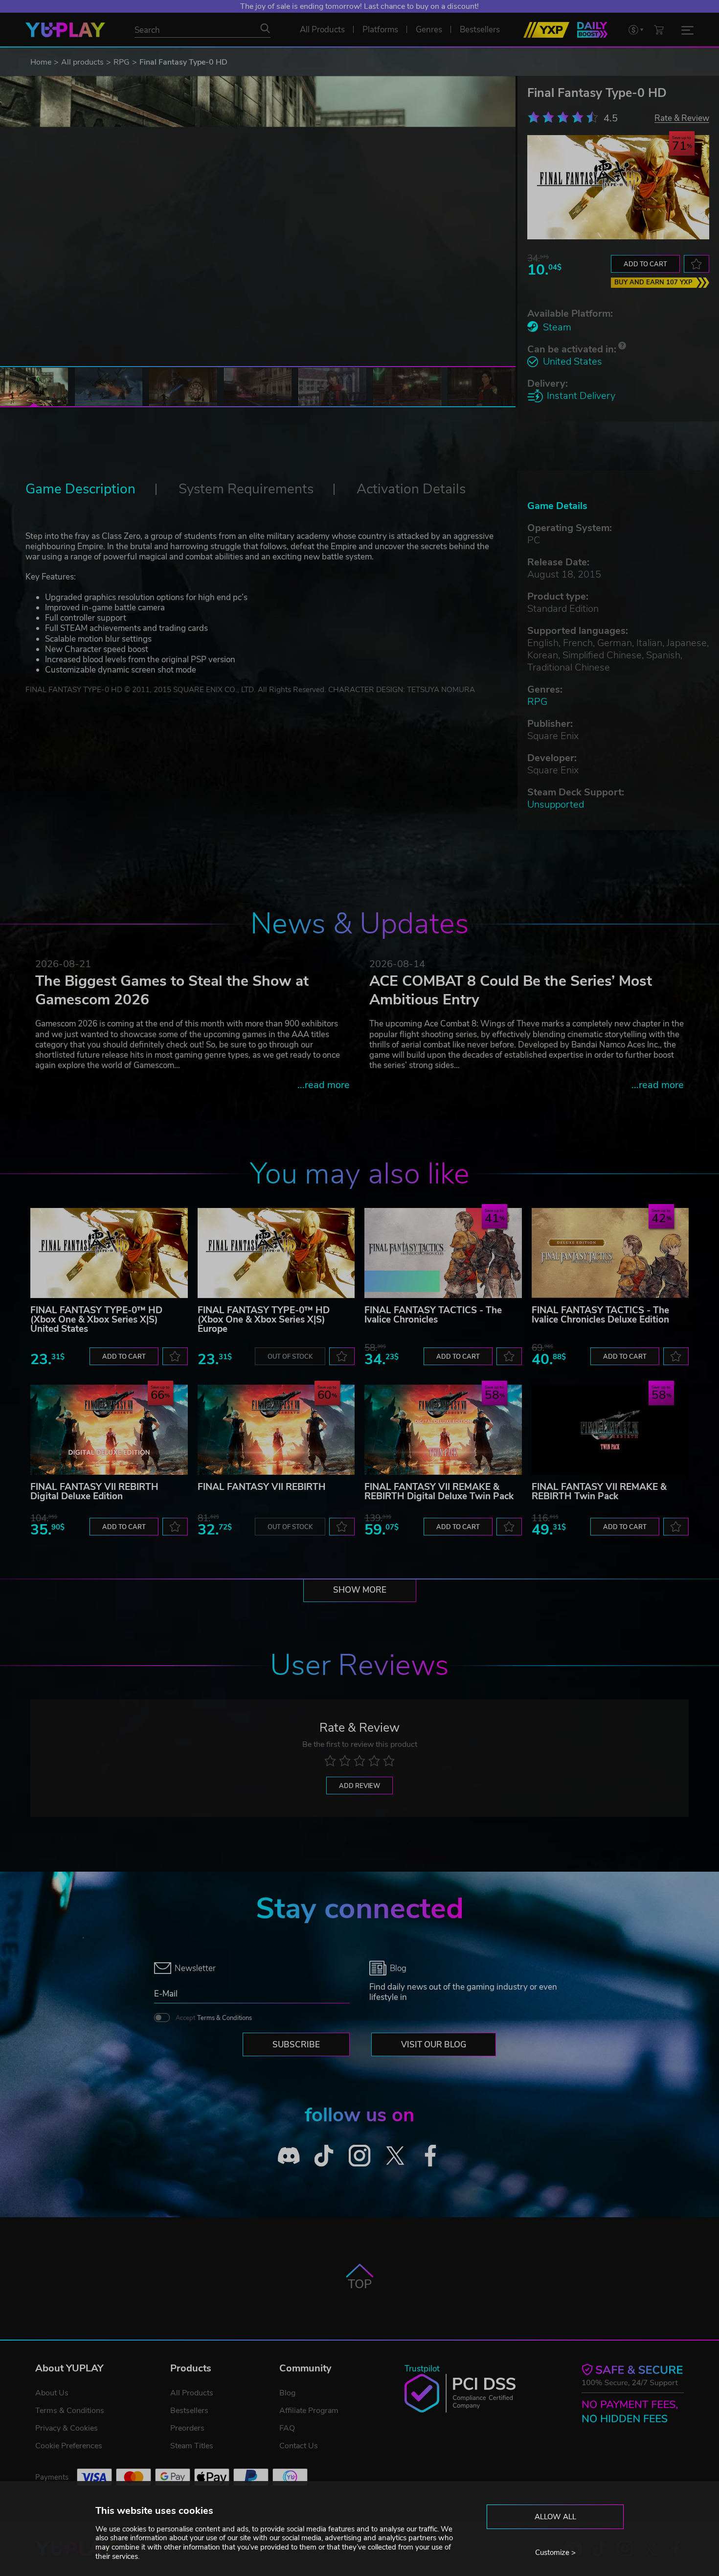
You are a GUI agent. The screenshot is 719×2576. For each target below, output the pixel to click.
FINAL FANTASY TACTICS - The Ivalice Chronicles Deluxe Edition (600, 1315)
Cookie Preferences (69, 2446)
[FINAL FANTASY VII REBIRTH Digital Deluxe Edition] (109, 1430)
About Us (52, 2393)
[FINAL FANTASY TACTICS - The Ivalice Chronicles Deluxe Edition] (610, 1253)
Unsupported (556, 804)
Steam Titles (192, 2446)
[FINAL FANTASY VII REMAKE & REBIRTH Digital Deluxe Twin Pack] (443, 1430)
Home (41, 62)
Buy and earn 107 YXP (653, 282)
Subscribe (296, 2045)
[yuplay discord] (289, 2155)
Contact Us (299, 2446)
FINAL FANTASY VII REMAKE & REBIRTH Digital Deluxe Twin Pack (439, 1492)
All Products (192, 2393)
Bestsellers (189, 2411)
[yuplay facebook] (431, 2155)
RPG (122, 62)
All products (82, 62)
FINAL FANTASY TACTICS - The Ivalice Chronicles (433, 1315)
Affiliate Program (309, 2411)
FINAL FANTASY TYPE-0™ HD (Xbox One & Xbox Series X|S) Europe (264, 1320)
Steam (557, 327)
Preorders (187, 2428)
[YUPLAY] (65, 30)
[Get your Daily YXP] (592, 30)
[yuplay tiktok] (324, 2155)
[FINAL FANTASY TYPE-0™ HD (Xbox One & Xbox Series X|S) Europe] (276, 1253)
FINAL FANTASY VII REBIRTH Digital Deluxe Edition (94, 1492)
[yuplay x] (395, 2155)
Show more (360, 1590)
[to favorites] (697, 264)
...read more (324, 1085)
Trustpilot (422, 2369)
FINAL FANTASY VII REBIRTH (262, 1487)
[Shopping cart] (659, 30)
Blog (287, 2393)
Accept (214, 2018)
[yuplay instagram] (360, 2155)
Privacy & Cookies (67, 2428)
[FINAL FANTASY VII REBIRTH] (276, 1430)
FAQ (287, 2428)
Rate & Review (682, 118)
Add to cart (645, 264)
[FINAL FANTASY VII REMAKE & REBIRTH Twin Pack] (610, 1430)
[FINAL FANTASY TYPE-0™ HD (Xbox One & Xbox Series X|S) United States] (109, 1253)
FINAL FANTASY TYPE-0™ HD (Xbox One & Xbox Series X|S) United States (96, 1320)
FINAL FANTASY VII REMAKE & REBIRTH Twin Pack (599, 1492)
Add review (359, 1786)
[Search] (265, 28)
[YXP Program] (546, 30)
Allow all (555, 2517)
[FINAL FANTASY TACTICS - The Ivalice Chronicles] (443, 1253)
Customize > (555, 2553)
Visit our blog (434, 2045)
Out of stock (290, 1357)
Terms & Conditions (225, 2018)
